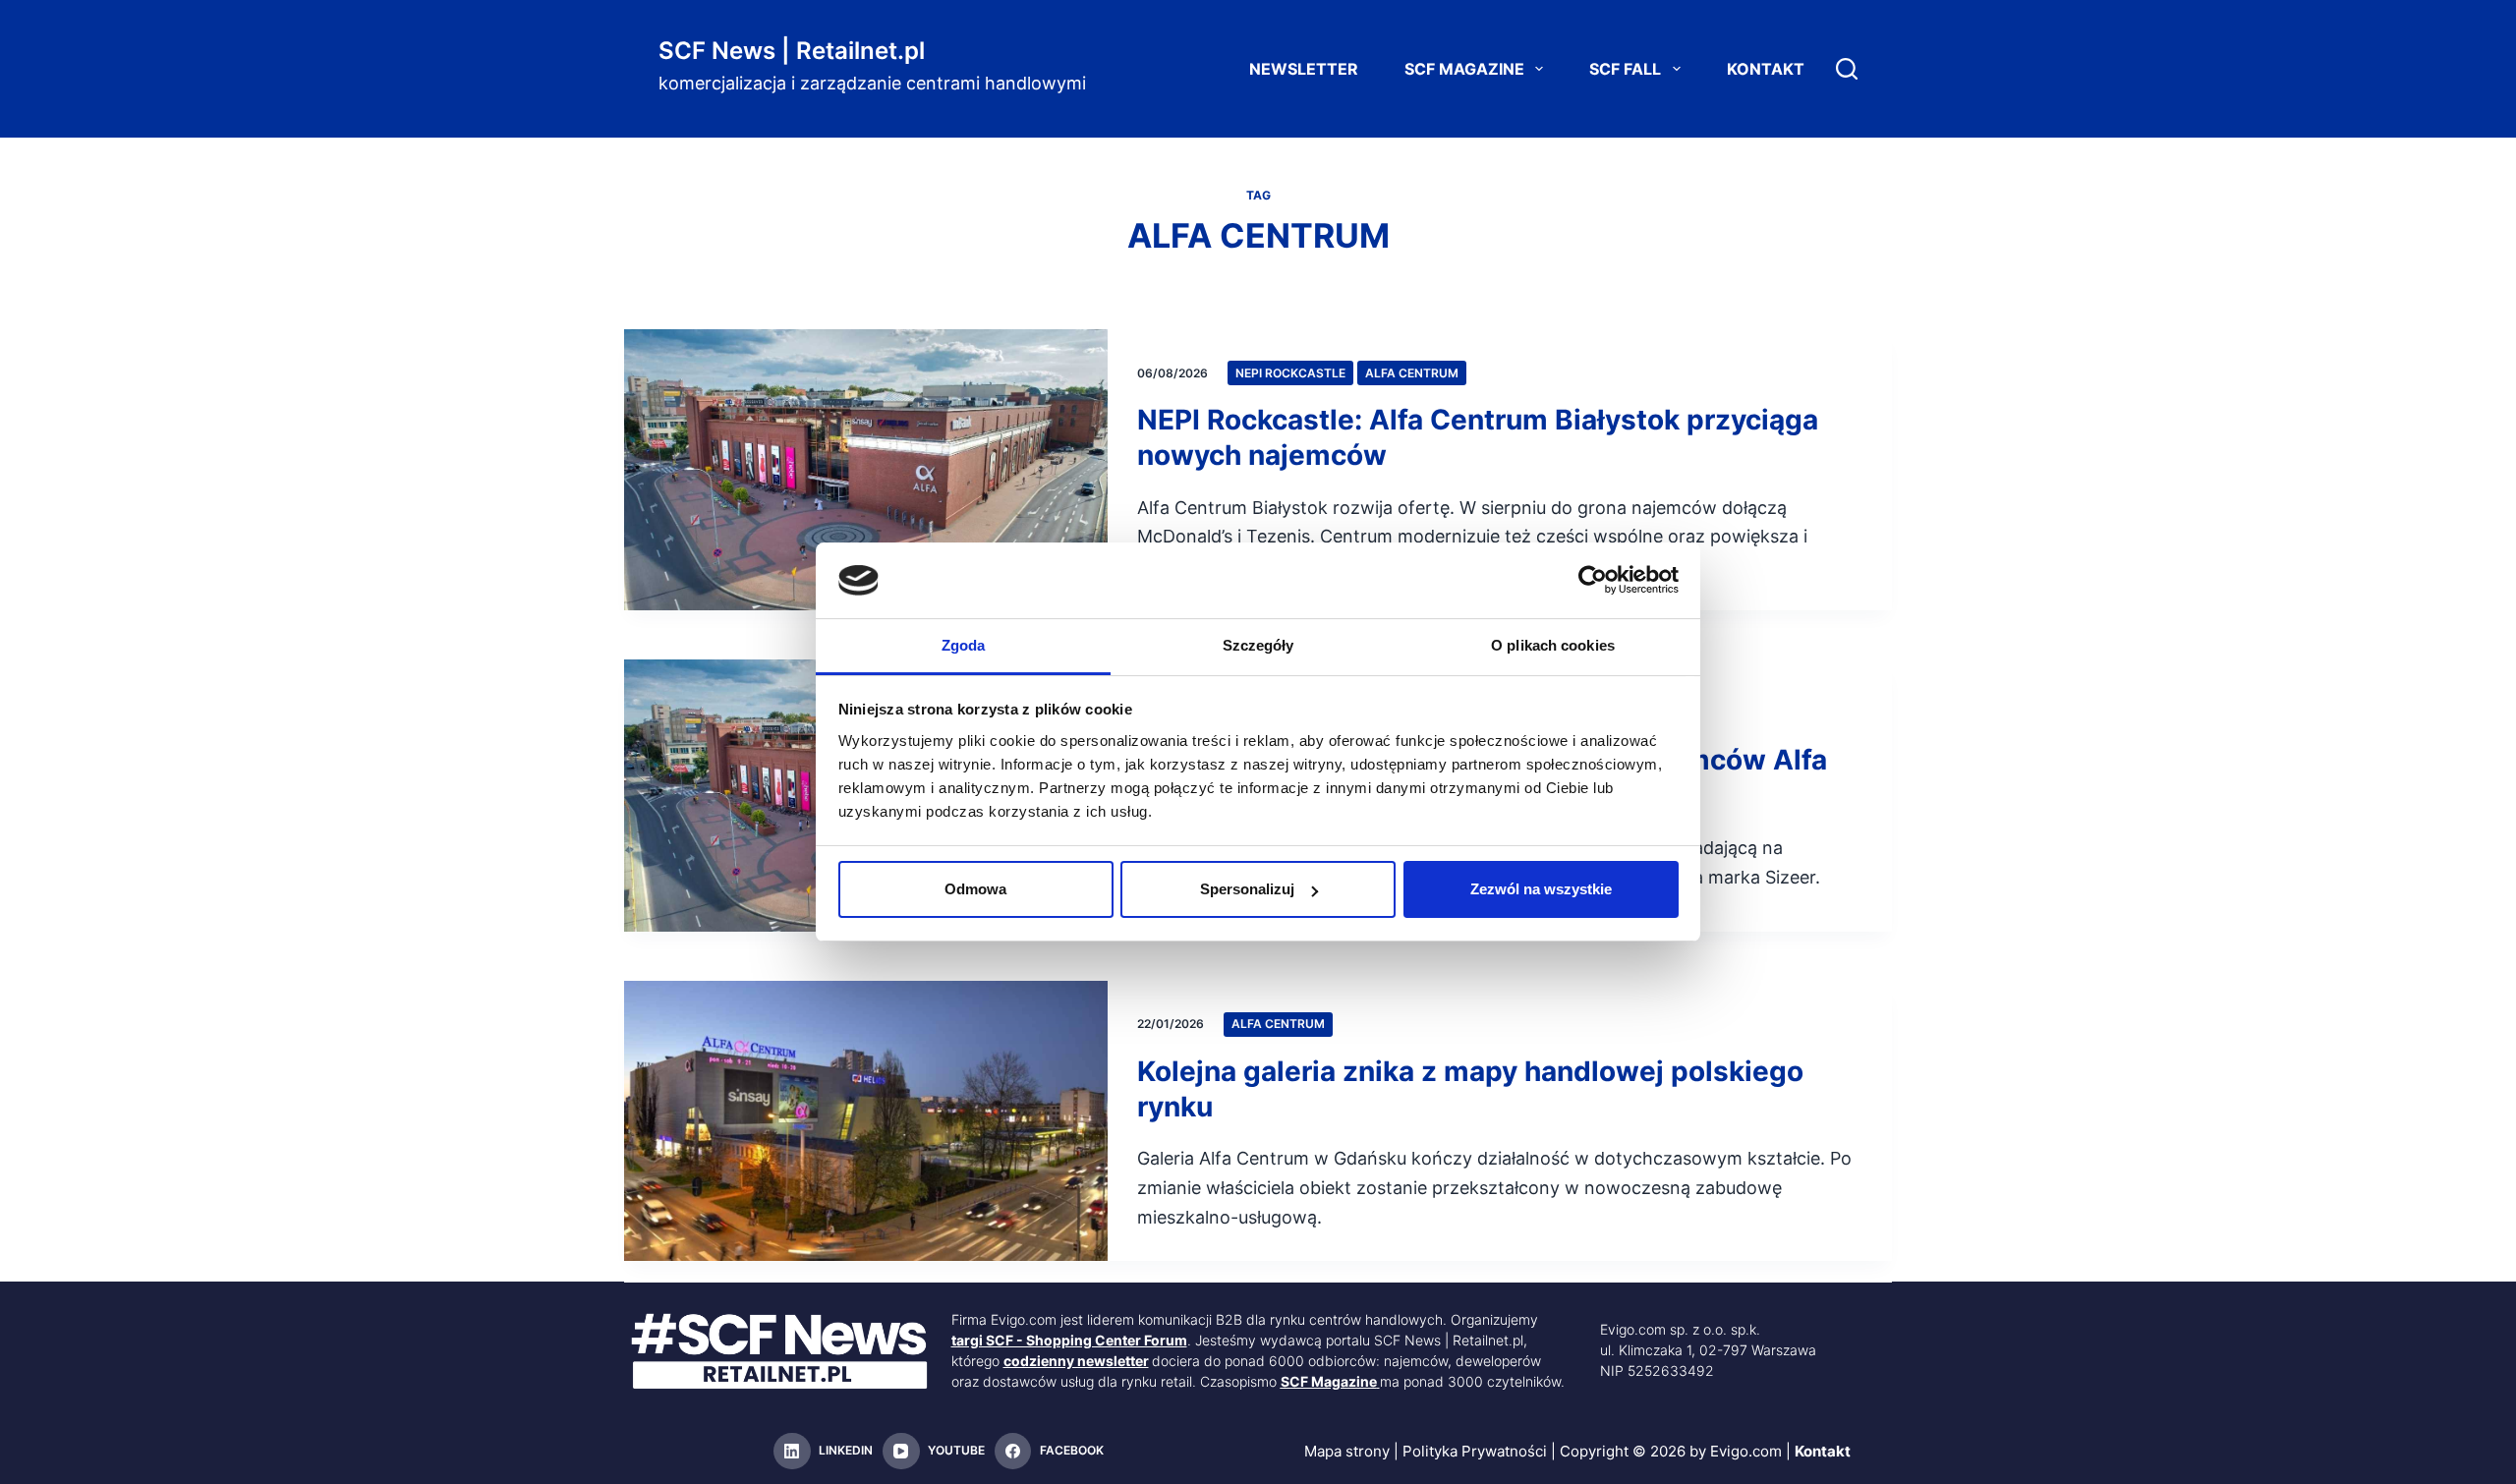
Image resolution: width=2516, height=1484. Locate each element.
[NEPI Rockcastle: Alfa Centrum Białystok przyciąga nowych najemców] (866, 470)
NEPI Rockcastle (1290, 373)
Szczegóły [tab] (1258, 645)
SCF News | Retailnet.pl (792, 51)
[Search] (1847, 69)
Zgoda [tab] (964, 645)
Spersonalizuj (1247, 889)
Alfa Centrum (1412, 373)
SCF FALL (1625, 69)
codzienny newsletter (1076, 1361)
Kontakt (1766, 69)
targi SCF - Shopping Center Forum (1069, 1340)
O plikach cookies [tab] (1553, 645)
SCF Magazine (1464, 69)
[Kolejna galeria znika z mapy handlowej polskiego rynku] (866, 1121)
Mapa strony (1347, 1451)
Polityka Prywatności (1475, 1451)
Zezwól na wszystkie (1541, 889)
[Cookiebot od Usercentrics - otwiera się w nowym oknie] (1593, 580)
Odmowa (975, 889)
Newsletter (1304, 69)
